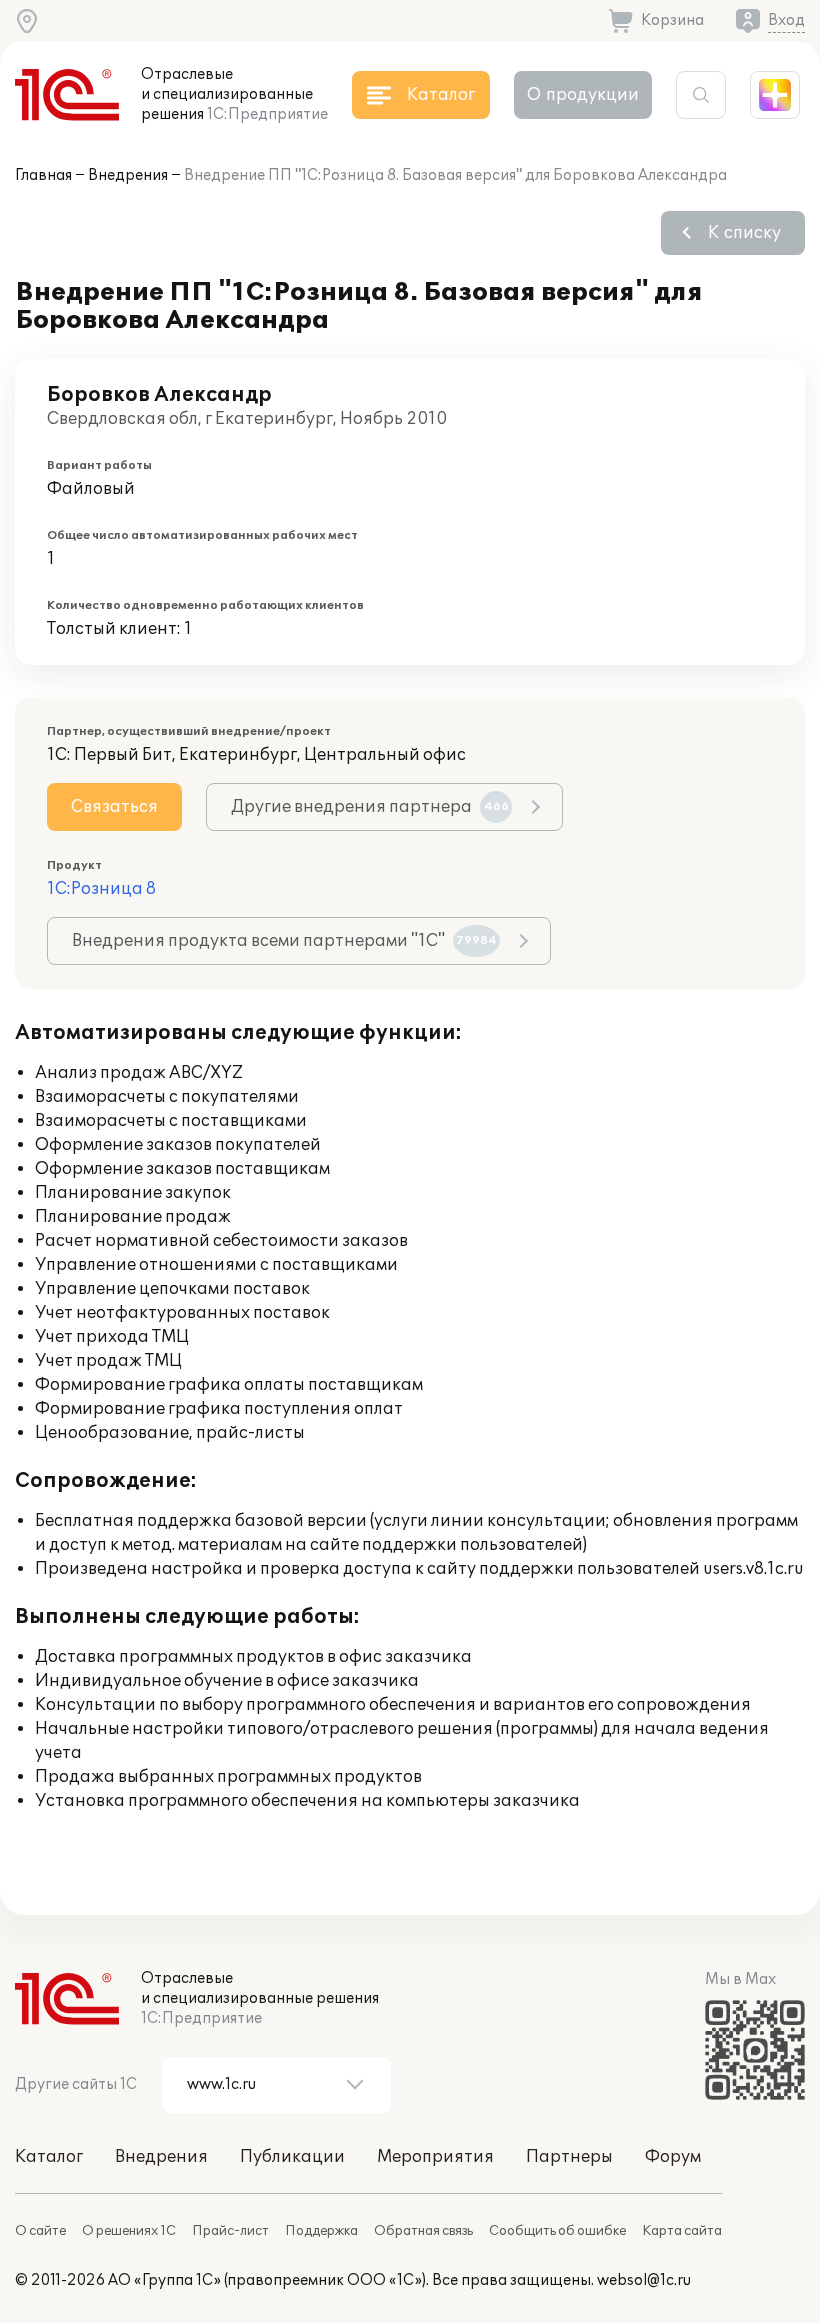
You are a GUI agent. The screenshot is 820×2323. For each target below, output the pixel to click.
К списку (744, 233)
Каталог (49, 2157)
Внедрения (128, 175)
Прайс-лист (230, 2231)
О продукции (583, 95)
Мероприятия (435, 2157)
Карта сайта (682, 2231)
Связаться (114, 807)
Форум (673, 2157)
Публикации (292, 2157)
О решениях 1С (129, 2231)
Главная (43, 175)
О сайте (40, 2231)
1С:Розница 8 (101, 889)
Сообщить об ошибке (557, 2231)
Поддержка (321, 2231)
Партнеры (569, 2157)
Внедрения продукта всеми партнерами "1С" (284, 941)
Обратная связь (423, 2231)
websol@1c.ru (644, 2280)
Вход (786, 20)
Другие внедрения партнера (370, 807)
